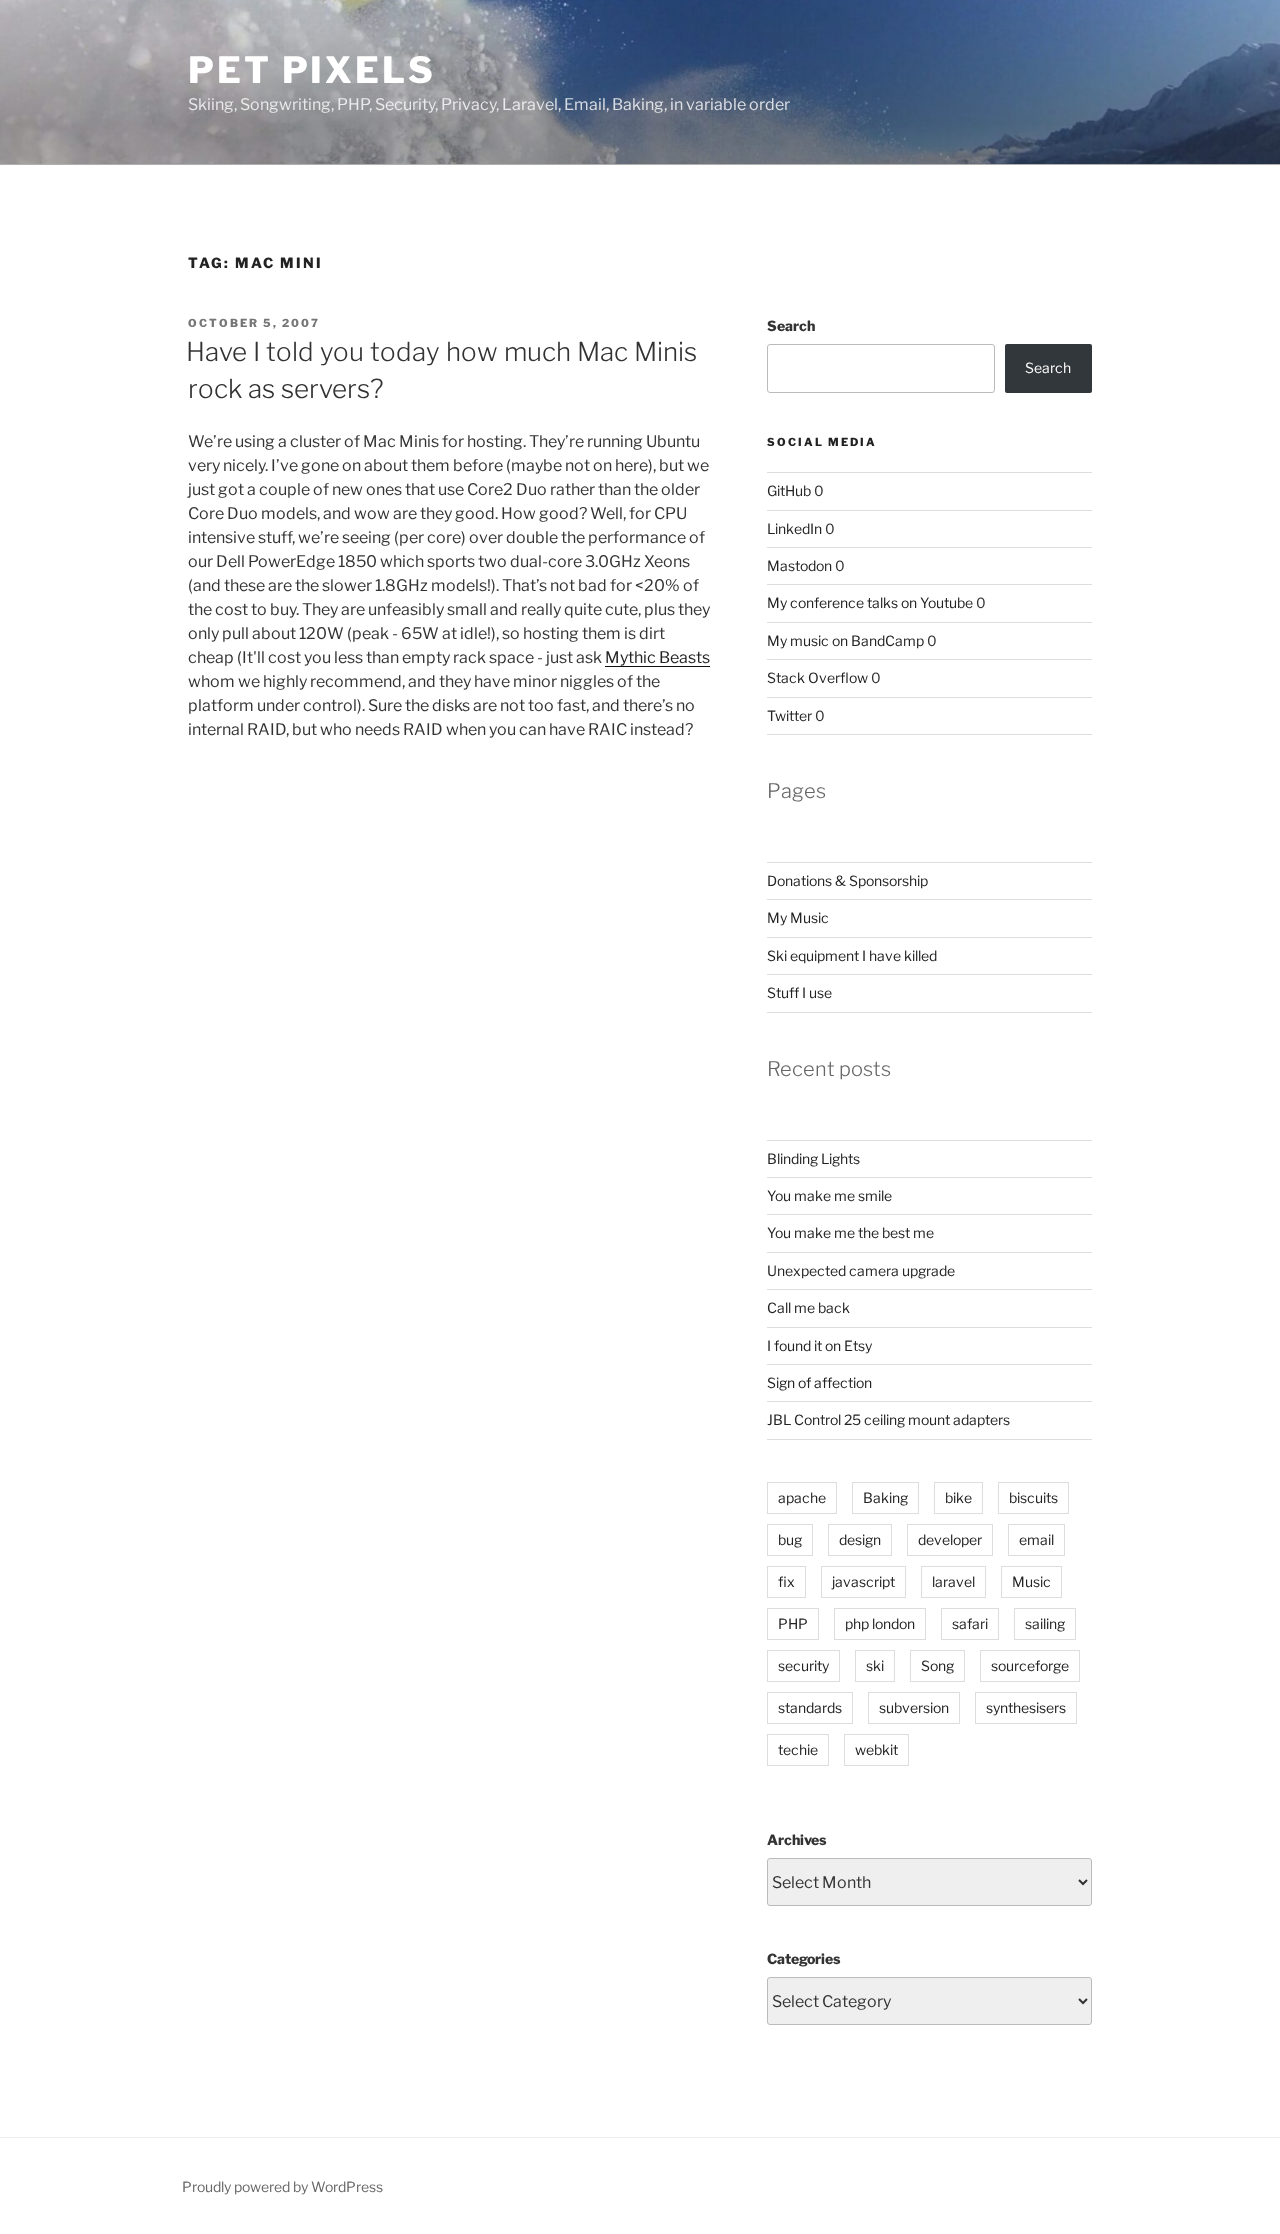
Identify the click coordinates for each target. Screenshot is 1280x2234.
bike (958, 1497)
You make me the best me (850, 1232)
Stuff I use (799, 992)
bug (790, 1539)
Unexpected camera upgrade (861, 1270)
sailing (1045, 1623)
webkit (876, 1749)
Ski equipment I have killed (852, 955)
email (1036, 1539)
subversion (914, 1707)
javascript (863, 1581)
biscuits (1033, 1497)
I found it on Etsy (819, 1345)
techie (798, 1749)
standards (810, 1707)
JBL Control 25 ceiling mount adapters (888, 1419)
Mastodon (799, 565)
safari (970, 1623)
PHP (793, 1623)
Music (1031, 1581)
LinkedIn (794, 528)
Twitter (789, 715)
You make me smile (829, 1195)
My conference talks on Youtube (870, 602)
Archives (796, 1839)
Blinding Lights (813, 1158)
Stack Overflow (817, 677)
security (803, 1665)
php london (880, 1623)
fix (786, 1581)
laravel (953, 1581)
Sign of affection (819, 1382)
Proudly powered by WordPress (282, 2186)
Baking (885, 1497)
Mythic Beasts (657, 657)
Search (791, 325)
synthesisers (1026, 1707)
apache (802, 1497)
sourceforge (1030, 1665)
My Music (798, 917)
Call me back (808, 1307)
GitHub (789, 490)
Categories (803, 1958)
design (860, 1539)
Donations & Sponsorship (847, 880)
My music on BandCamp (845, 640)
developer (950, 1539)
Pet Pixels (312, 70)
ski (875, 1665)
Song (937, 1665)
